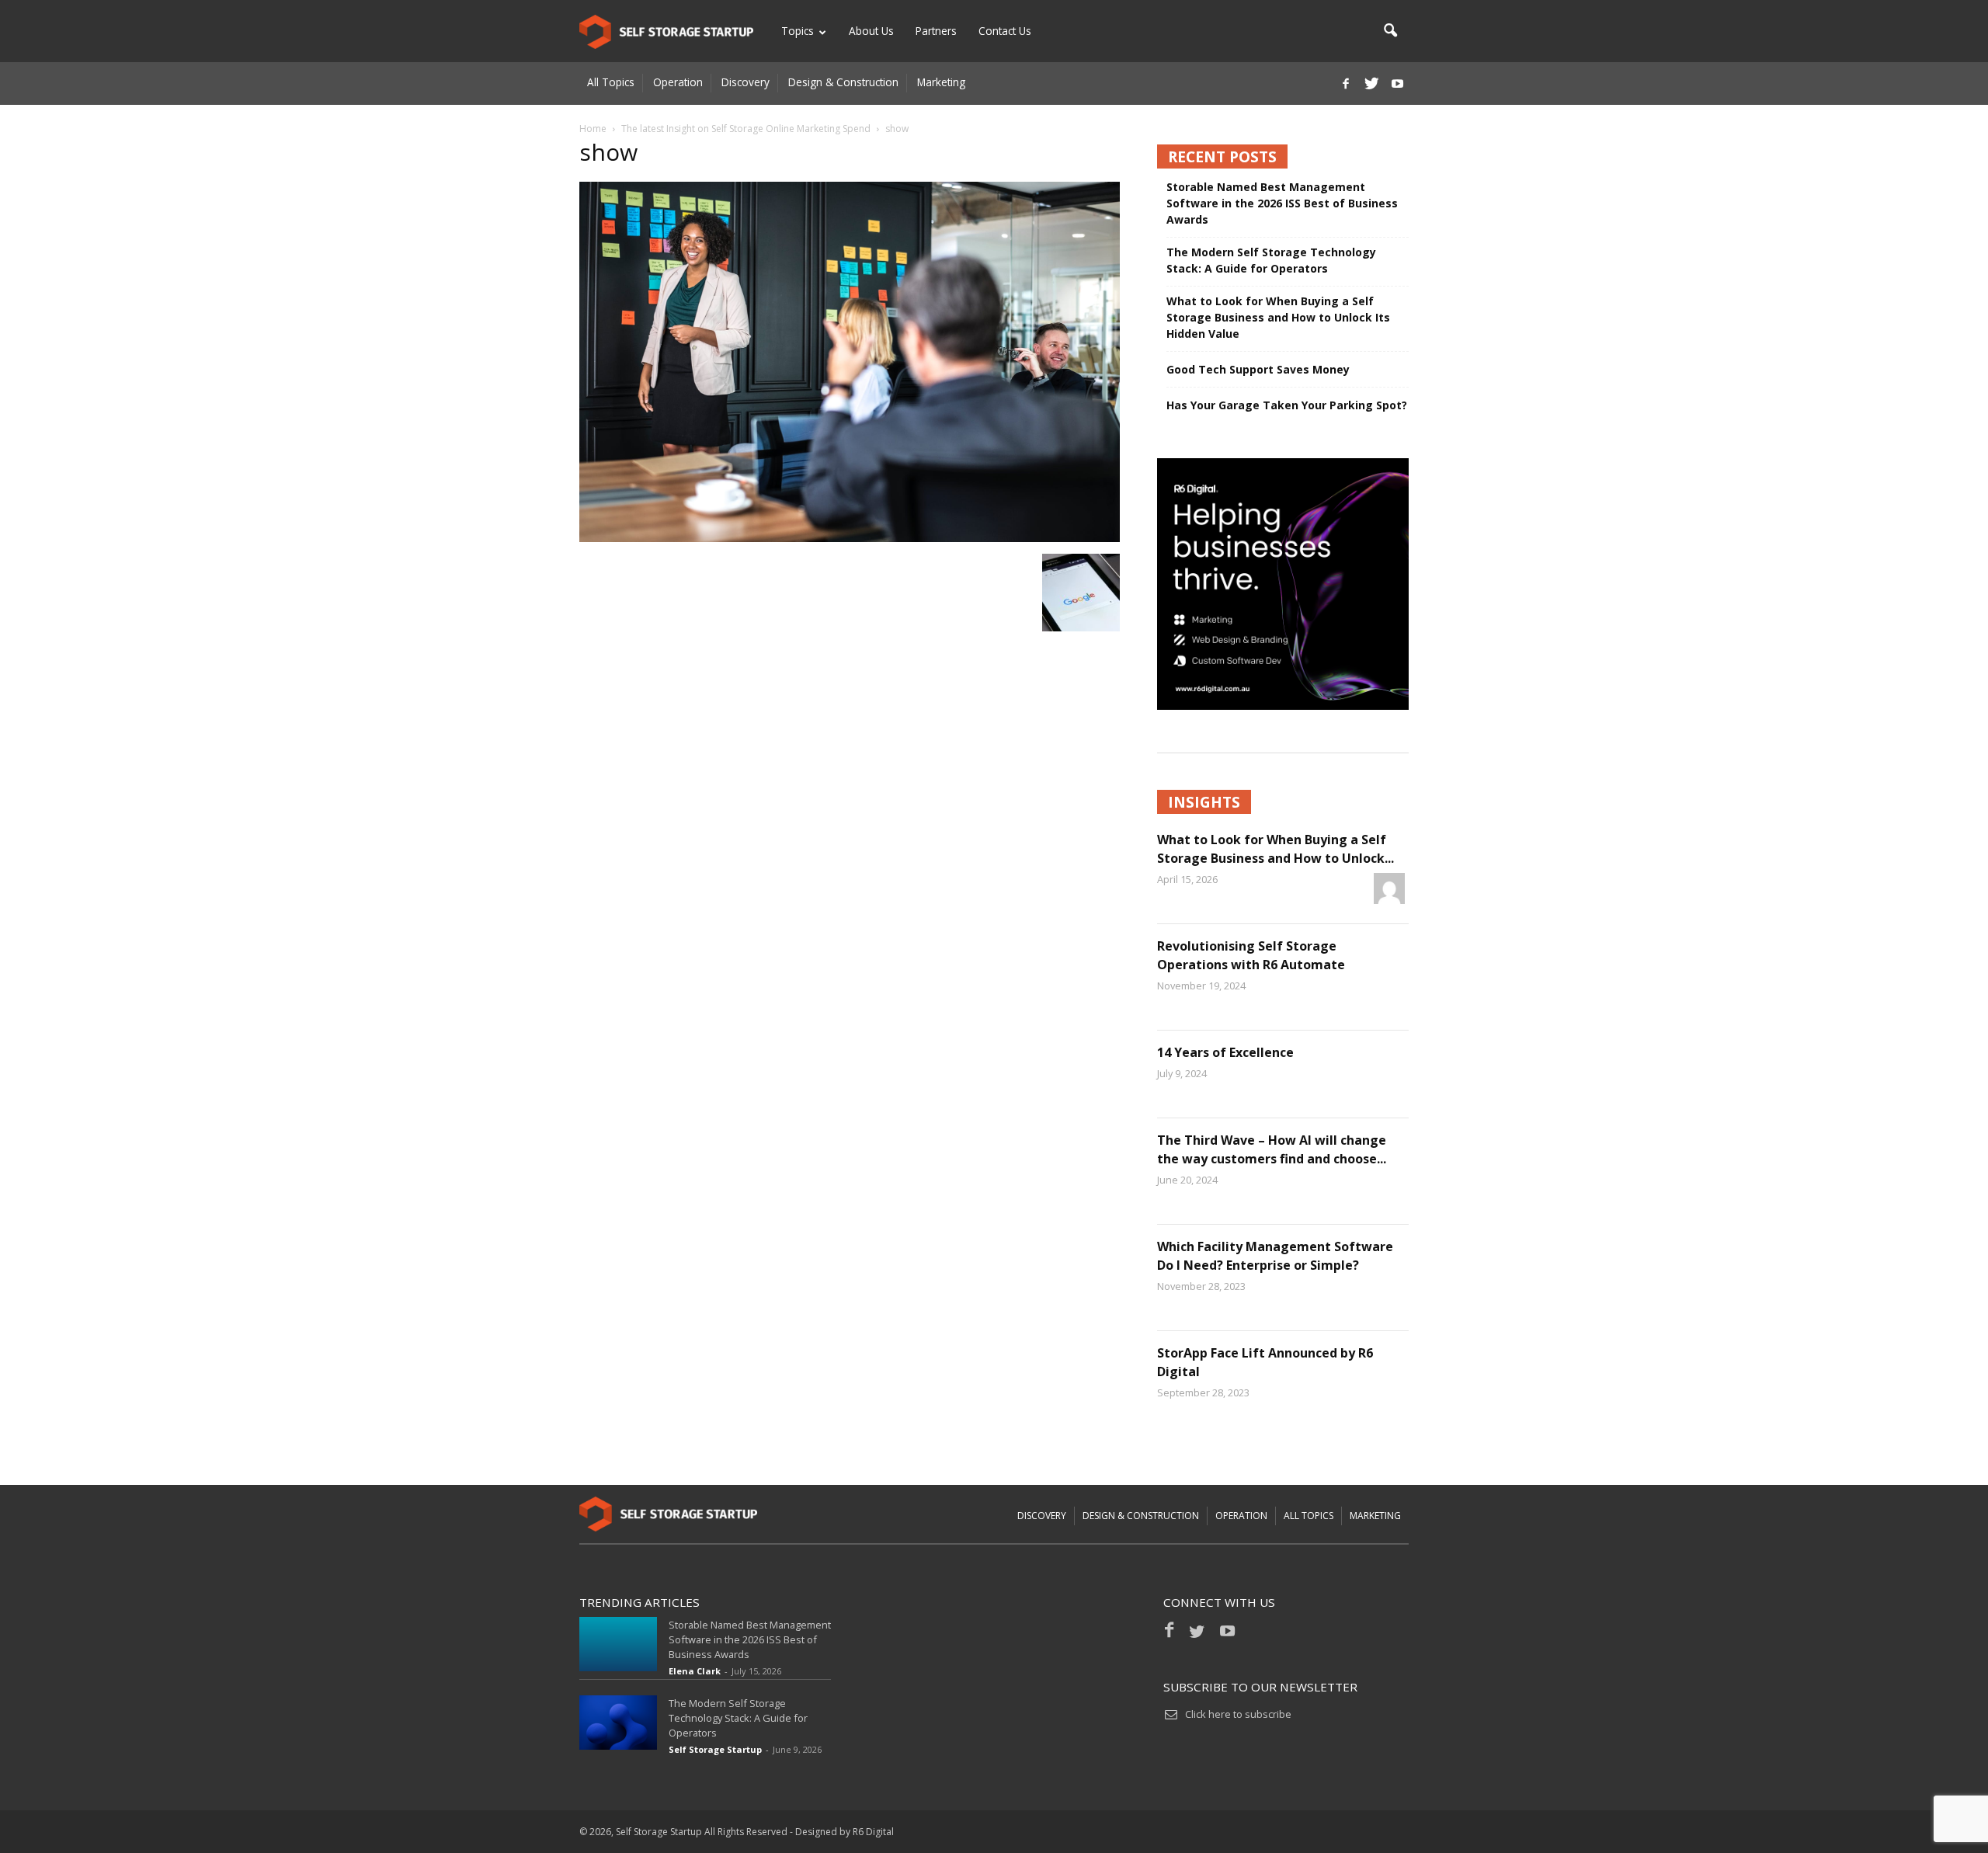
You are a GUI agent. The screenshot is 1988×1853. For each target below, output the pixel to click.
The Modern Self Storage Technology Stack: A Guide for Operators (1271, 260)
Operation (678, 82)
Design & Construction (843, 82)
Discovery (745, 82)
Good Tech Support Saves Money (1258, 369)
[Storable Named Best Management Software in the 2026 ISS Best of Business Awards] (618, 1644)
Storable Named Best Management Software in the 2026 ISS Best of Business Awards (1282, 203)
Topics (798, 31)
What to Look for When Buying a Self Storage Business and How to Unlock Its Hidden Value (1278, 317)
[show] (850, 538)
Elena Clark (695, 1671)
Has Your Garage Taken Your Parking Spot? (1287, 405)
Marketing (941, 82)
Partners (936, 31)
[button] (1390, 31)
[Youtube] (1397, 83)
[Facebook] (1346, 83)
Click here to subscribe (1238, 1714)
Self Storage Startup (715, 1749)
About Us (871, 31)
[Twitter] (1371, 83)
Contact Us (1005, 31)
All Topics (611, 82)
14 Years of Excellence (1225, 1052)
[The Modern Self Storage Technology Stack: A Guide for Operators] (618, 1723)
